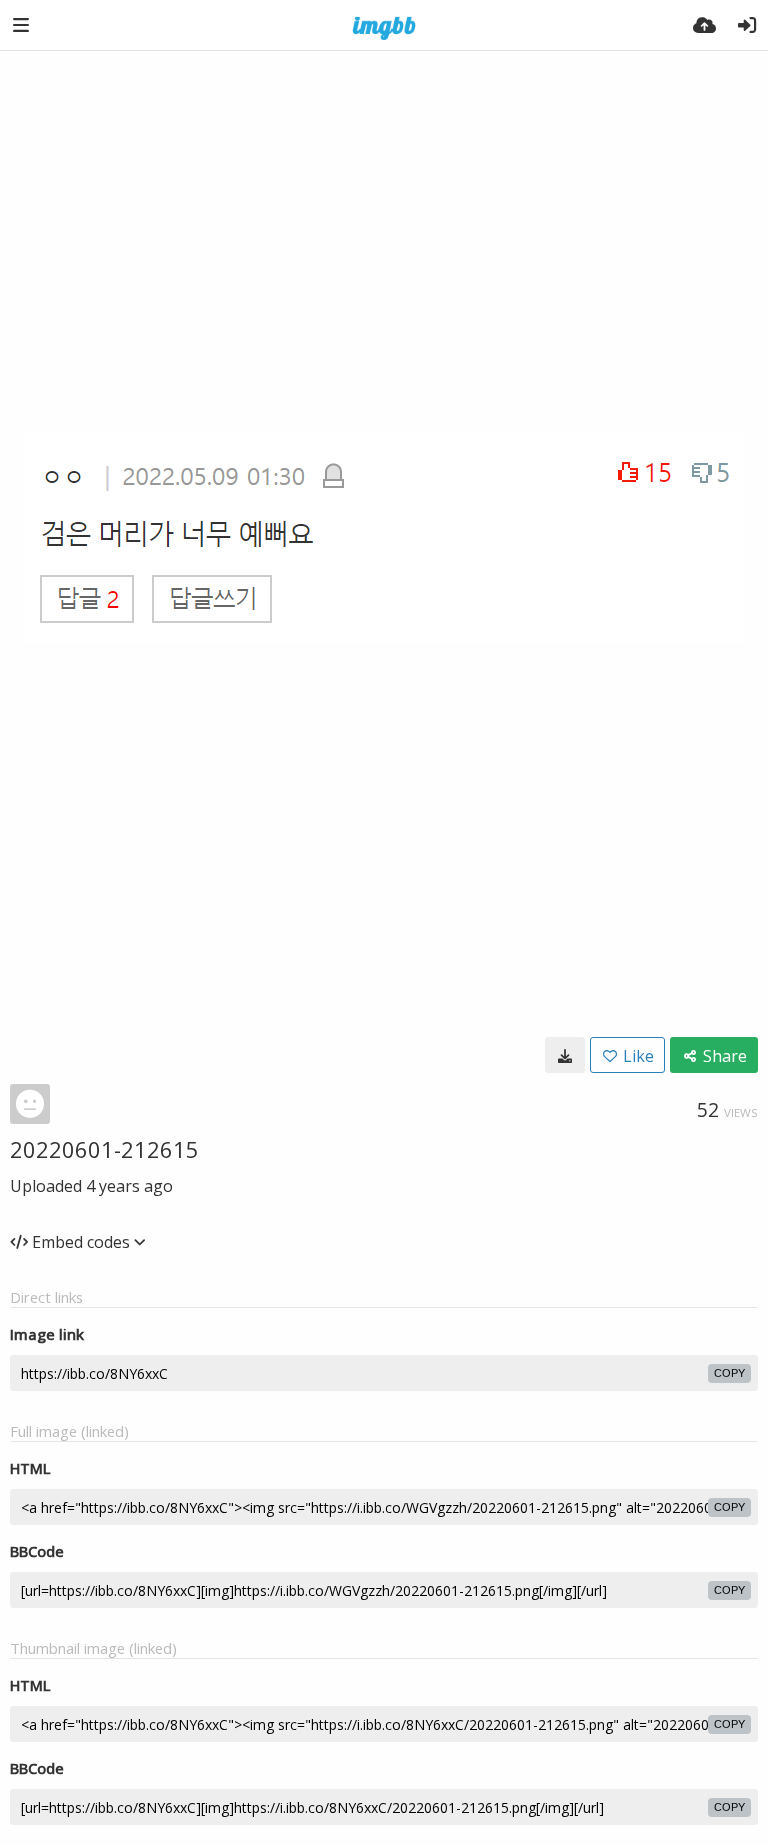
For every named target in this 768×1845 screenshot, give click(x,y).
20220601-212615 (104, 1149)
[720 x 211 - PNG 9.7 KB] (565, 1055)
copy (729, 1373)
